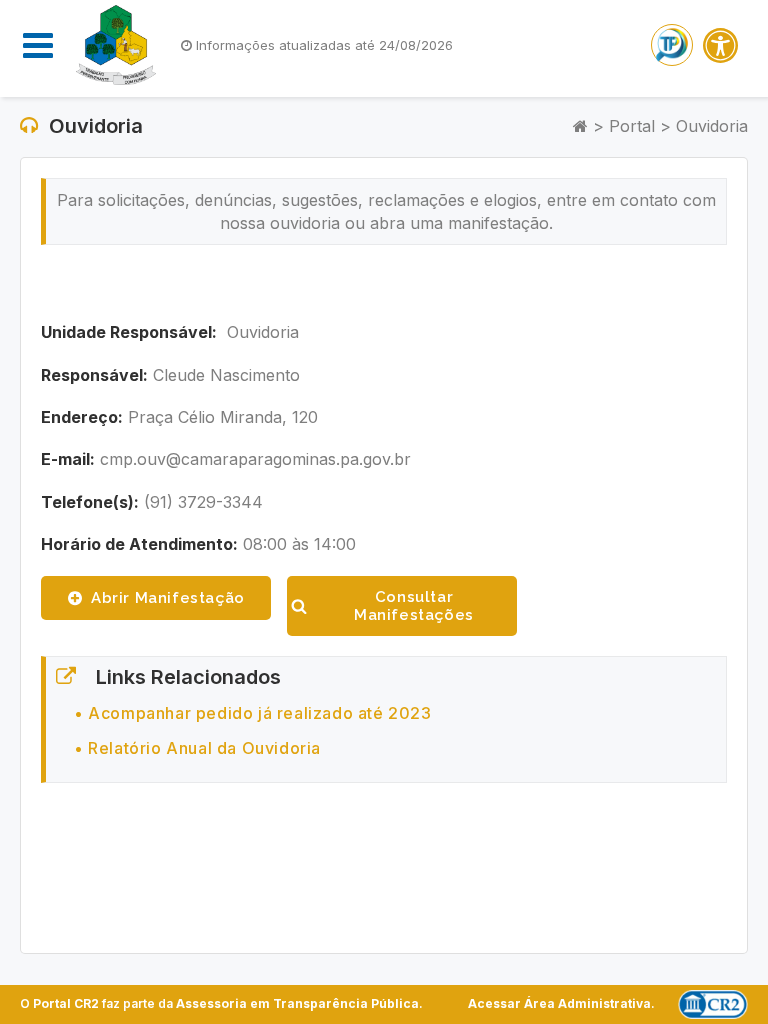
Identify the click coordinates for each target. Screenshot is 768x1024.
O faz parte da (219, 1003)
